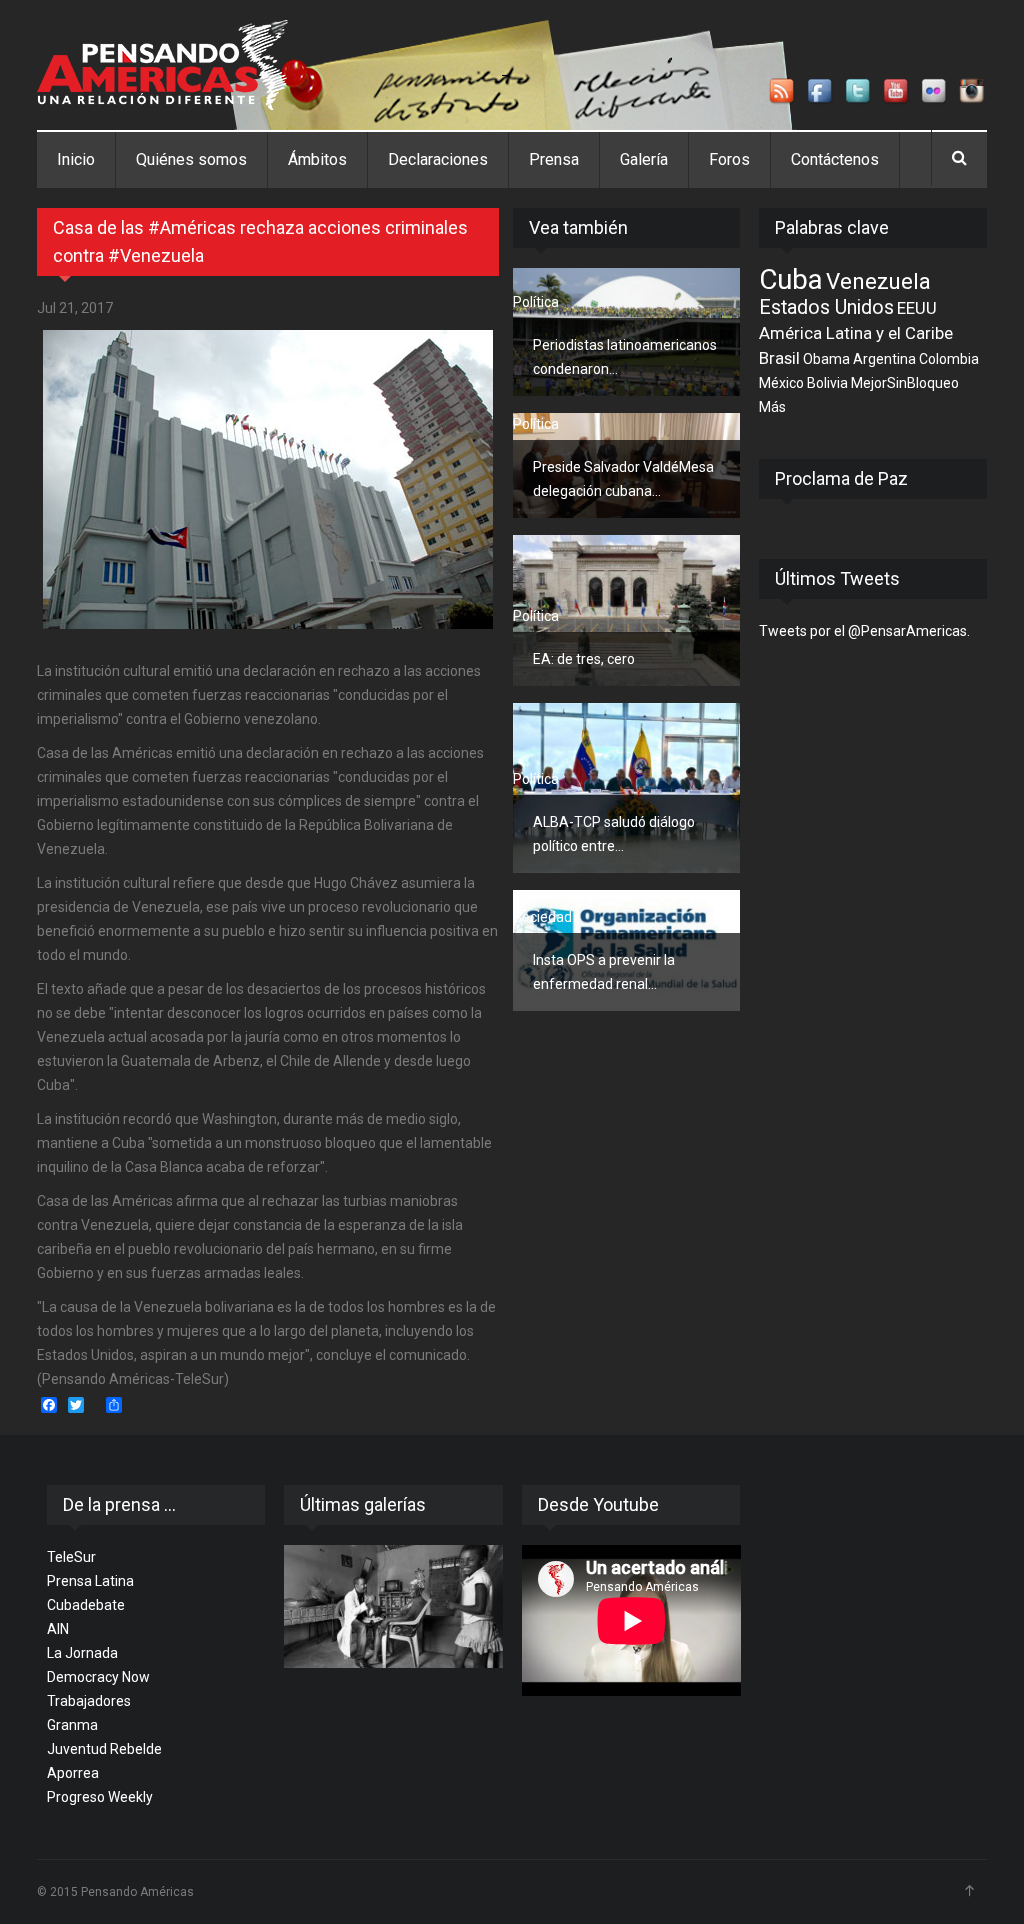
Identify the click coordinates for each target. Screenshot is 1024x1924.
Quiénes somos (191, 159)
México (781, 383)
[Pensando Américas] (162, 65)
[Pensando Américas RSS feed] (783, 92)
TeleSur (71, 1557)
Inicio (76, 159)
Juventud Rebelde (104, 1749)
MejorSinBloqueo (905, 383)
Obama (826, 359)
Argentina (884, 359)
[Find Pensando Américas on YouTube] (897, 92)
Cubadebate (86, 1605)
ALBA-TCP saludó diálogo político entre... (614, 834)
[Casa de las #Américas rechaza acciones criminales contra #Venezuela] (268, 479)
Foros (729, 159)
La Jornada (82, 1653)
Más (772, 407)
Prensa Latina (90, 1581)
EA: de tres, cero (584, 659)
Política (536, 302)
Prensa (554, 159)
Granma (72, 1725)
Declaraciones (438, 159)
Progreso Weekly (100, 1797)
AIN (58, 1629)
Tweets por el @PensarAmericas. (864, 631)
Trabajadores (89, 1701)
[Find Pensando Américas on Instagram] (973, 92)
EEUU (917, 308)
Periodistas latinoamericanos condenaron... (625, 357)
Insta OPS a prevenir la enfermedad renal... (604, 972)
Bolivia (827, 383)
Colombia (949, 359)
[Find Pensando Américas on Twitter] (859, 92)
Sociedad (542, 917)
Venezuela (878, 281)
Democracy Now (98, 1677)
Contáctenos (835, 159)
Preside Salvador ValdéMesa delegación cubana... (623, 479)
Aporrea (73, 1773)
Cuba (791, 279)
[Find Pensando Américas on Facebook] (821, 92)
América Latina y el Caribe (856, 333)
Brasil (779, 358)
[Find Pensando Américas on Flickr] (935, 92)
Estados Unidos (826, 307)
